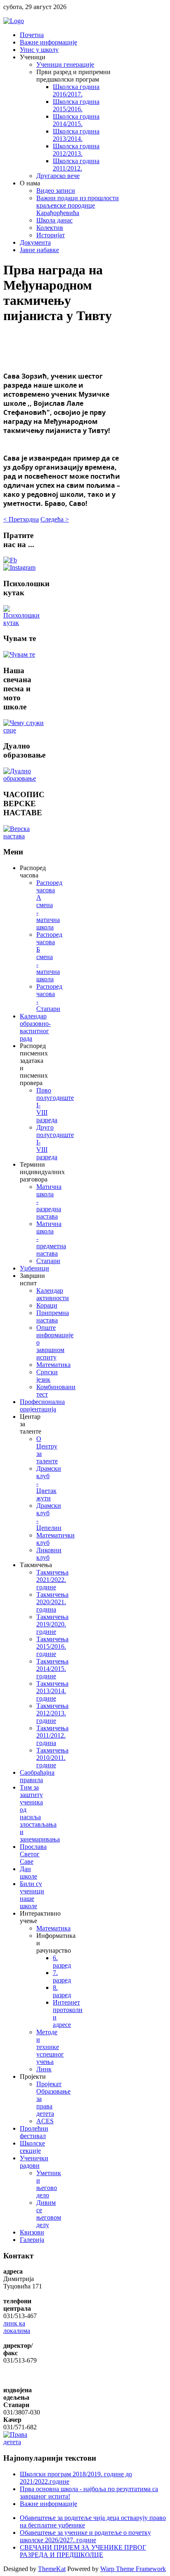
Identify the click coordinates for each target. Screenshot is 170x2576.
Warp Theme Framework (133, 2569)
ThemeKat (52, 2569)
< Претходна (21, 519)
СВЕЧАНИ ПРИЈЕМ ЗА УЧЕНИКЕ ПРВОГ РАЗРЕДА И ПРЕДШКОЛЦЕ (83, 2551)
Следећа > (55, 519)
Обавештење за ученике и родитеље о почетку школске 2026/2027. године (85, 2536)
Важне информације (48, 2504)
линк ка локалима (17, 2327)
